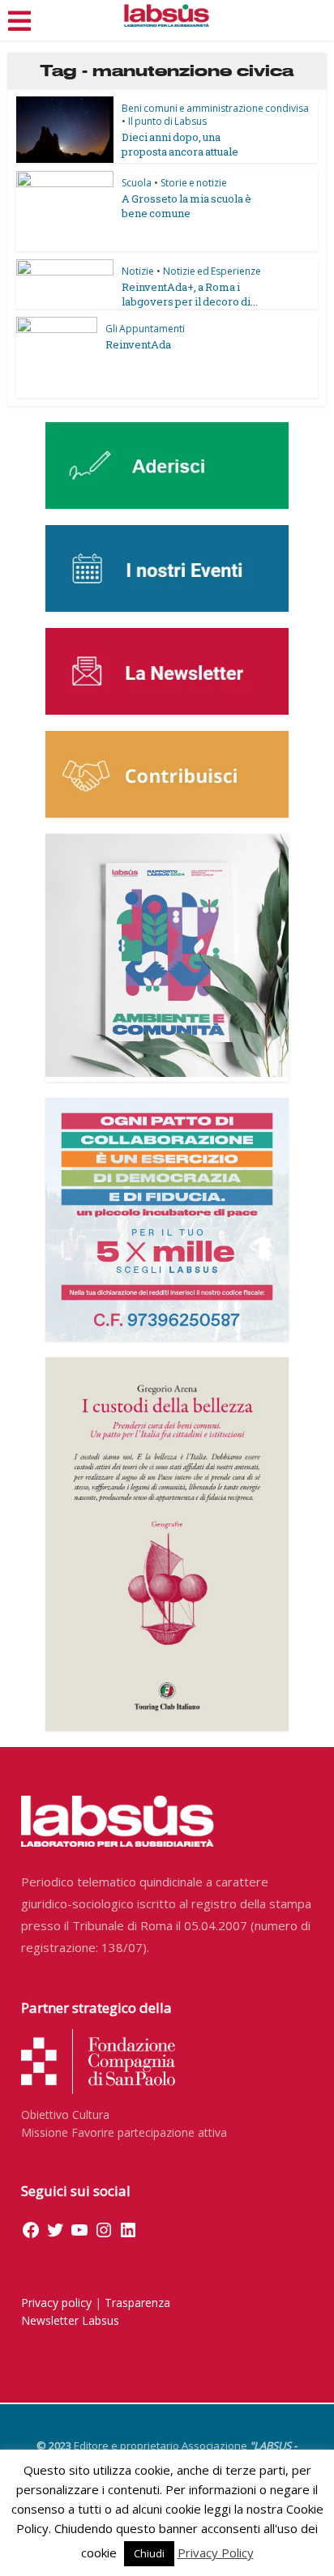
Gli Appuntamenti (145, 329)
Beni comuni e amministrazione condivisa (215, 108)
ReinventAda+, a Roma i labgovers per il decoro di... (190, 294)
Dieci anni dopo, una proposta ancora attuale (180, 144)
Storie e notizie (194, 183)
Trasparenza (137, 2303)
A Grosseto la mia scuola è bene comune (186, 206)
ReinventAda (138, 344)
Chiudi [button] (149, 2553)
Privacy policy (56, 2303)
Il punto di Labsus (167, 121)
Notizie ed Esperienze (212, 271)
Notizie (138, 271)
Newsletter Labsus (70, 2320)
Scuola (137, 183)
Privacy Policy (216, 2553)
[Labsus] (167, 15)
